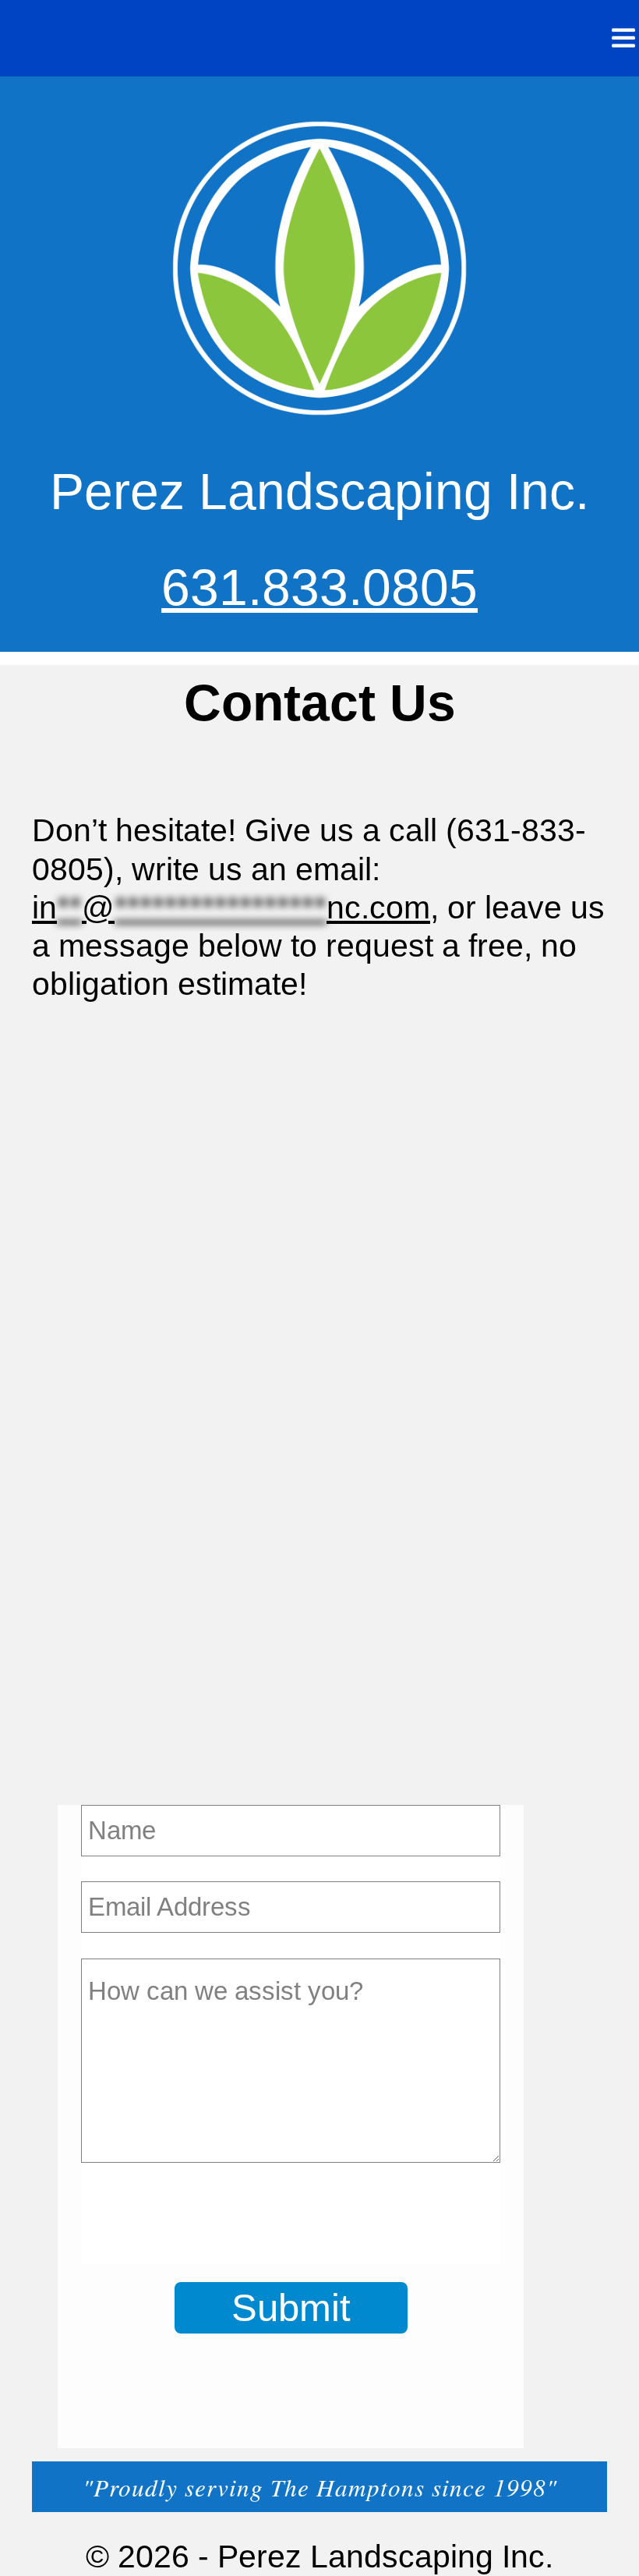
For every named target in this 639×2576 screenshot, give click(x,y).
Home (524, 38)
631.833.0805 (319, 587)
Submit (291, 2307)
